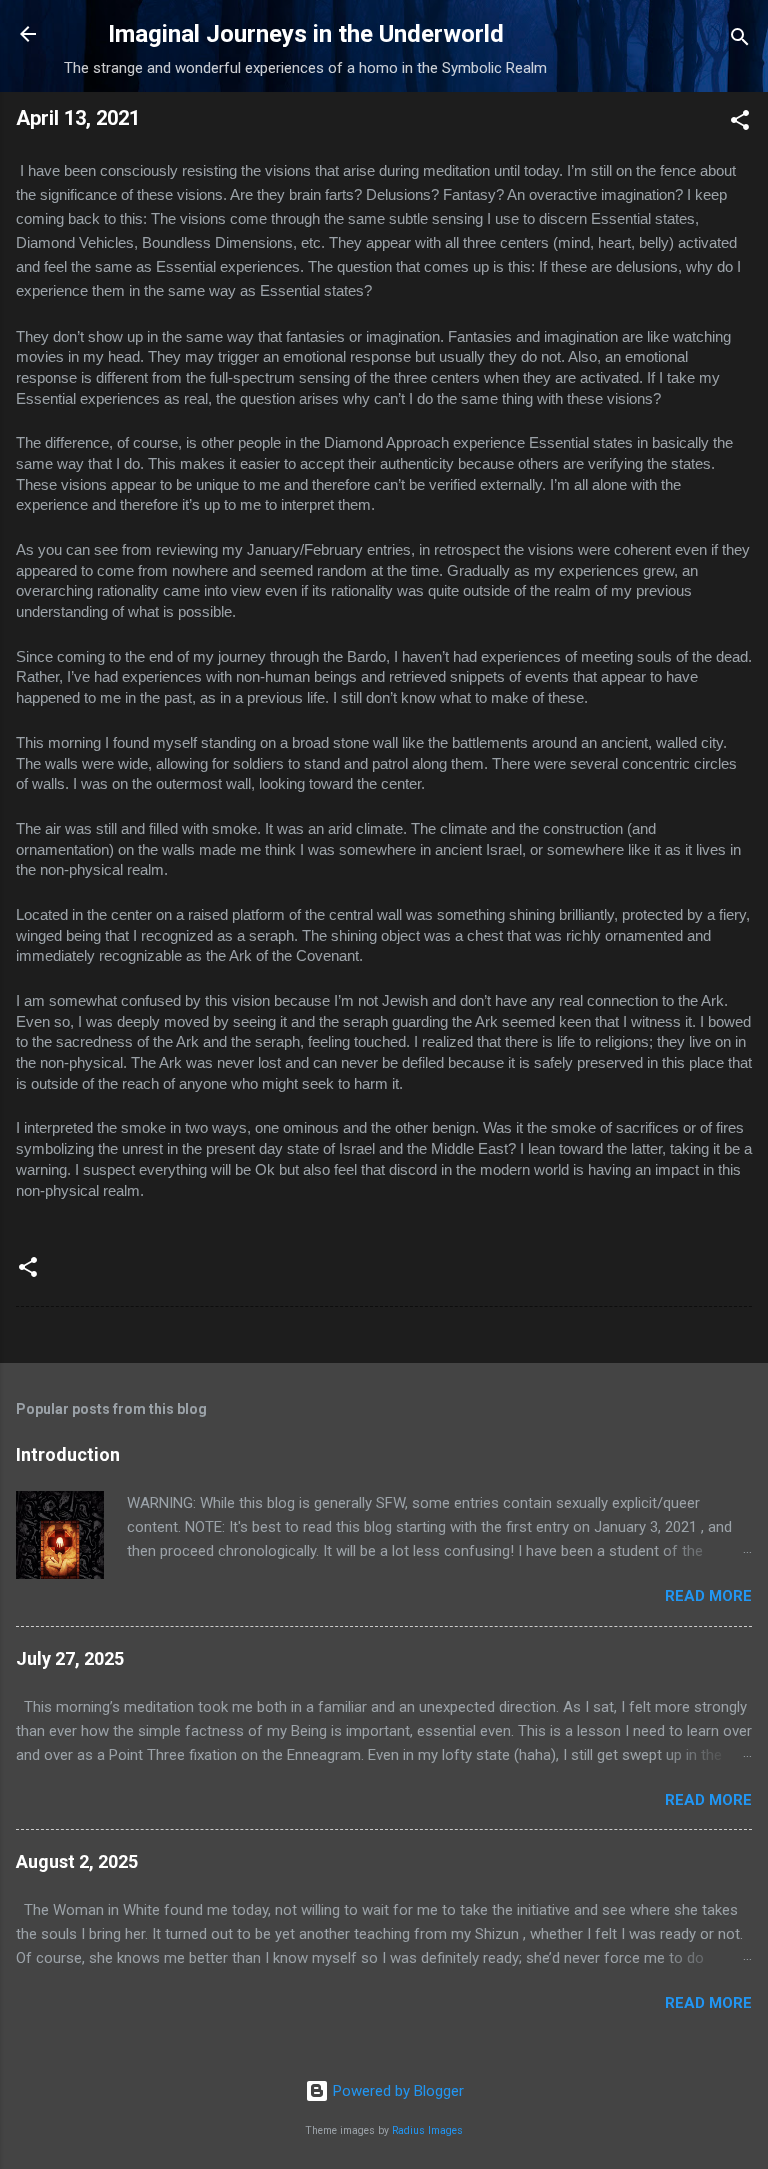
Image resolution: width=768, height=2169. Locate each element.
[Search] (740, 40)
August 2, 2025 (77, 1861)
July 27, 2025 (70, 1658)
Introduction (68, 1454)
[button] (740, 123)
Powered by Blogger (396, 2091)
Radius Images (427, 2130)
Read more (708, 1596)
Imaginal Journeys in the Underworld (306, 34)
